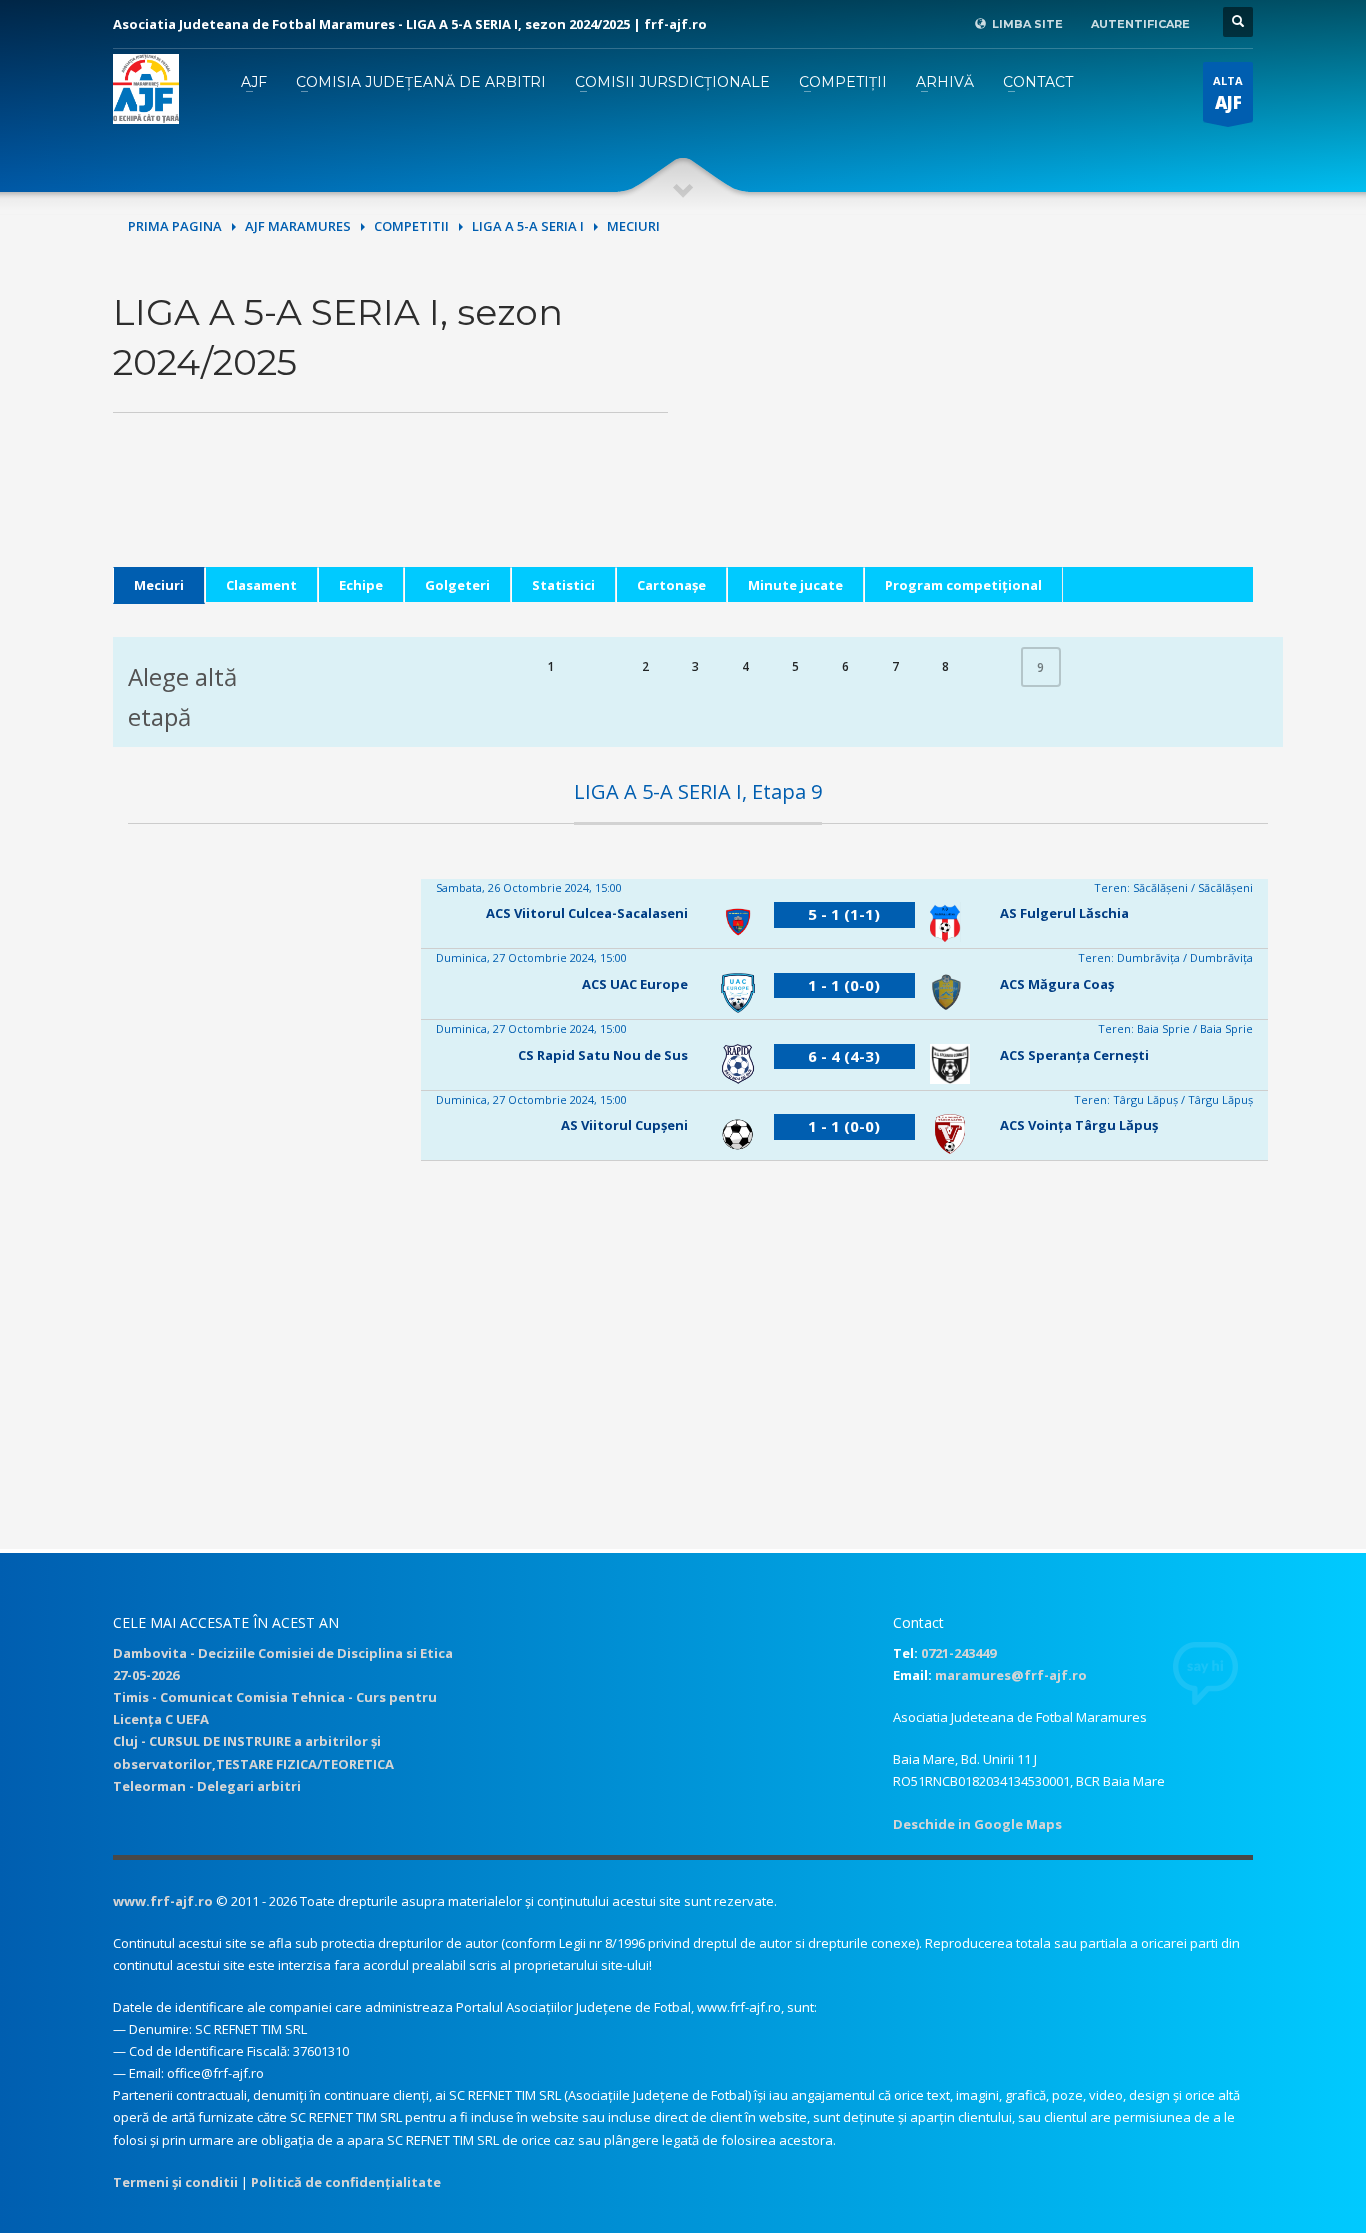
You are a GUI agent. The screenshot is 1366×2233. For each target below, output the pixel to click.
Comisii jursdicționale (672, 82)
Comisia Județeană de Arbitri (421, 82)
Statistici (563, 585)
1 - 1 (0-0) (844, 985)
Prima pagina (175, 226)
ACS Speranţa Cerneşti (1074, 1055)
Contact (1038, 82)
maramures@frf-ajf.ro (1011, 1675)
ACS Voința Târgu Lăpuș (1079, 1125)
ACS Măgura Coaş (1057, 984)
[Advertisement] (975, 427)
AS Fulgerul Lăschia (1064, 913)
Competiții (843, 82)
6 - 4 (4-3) (844, 1056)
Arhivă (945, 82)
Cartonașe (671, 585)
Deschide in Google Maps (977, 1824)
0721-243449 (958, 1653)
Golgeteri (457, 585)
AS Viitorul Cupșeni (624, 1125)
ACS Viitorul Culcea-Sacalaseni (587, 913)
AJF (254, 82)
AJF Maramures (298, 226)
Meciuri (159, 585)
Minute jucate (795, 585)
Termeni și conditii (175, 2182)
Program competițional (963, 585)
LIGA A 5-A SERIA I (528, 226)
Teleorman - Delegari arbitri (207, 1786)
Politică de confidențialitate (346, 2182)
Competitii (411, 226)
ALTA (1228, 93)
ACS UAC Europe (635, 984)
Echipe (361, 585)
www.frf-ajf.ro (163, 1901)
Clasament (261, 585)
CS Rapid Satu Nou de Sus (603, 1055)
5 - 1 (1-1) (844, 914)
